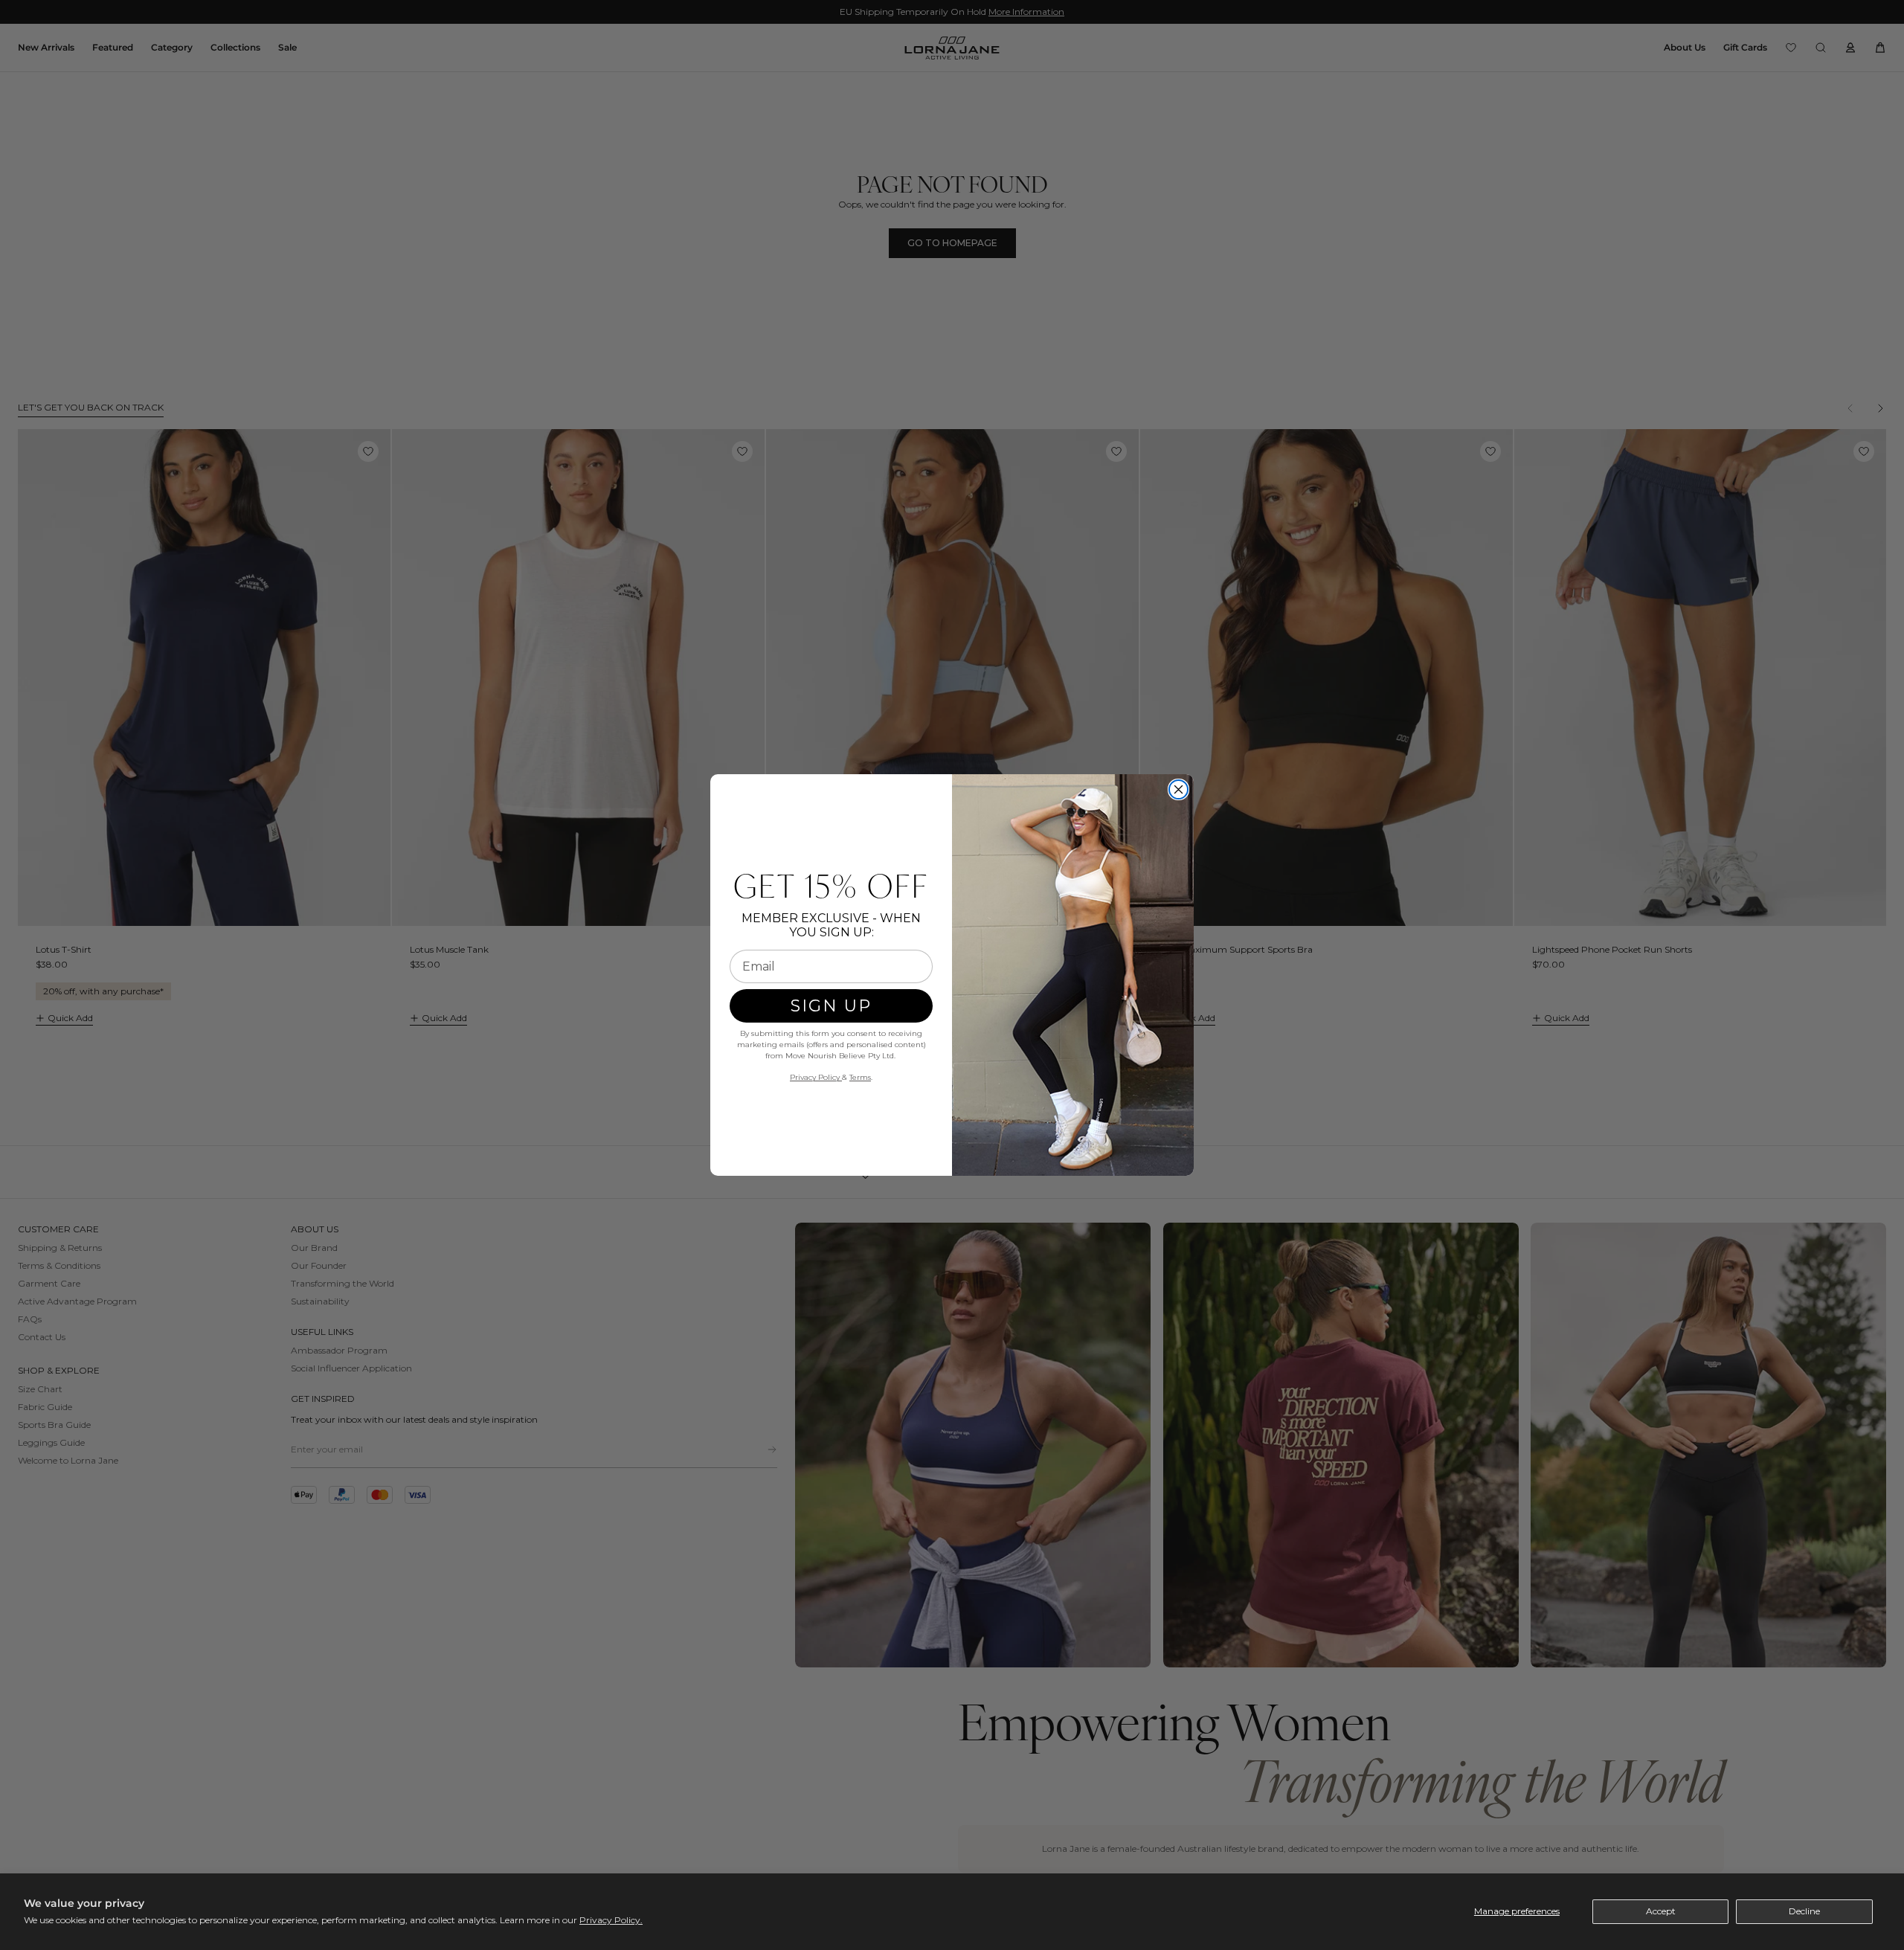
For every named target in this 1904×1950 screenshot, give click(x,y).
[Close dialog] (1178, 789)
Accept (1661, 1911)
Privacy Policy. (611, 1920)
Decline (1804, 1911)
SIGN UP (831, 1006)
